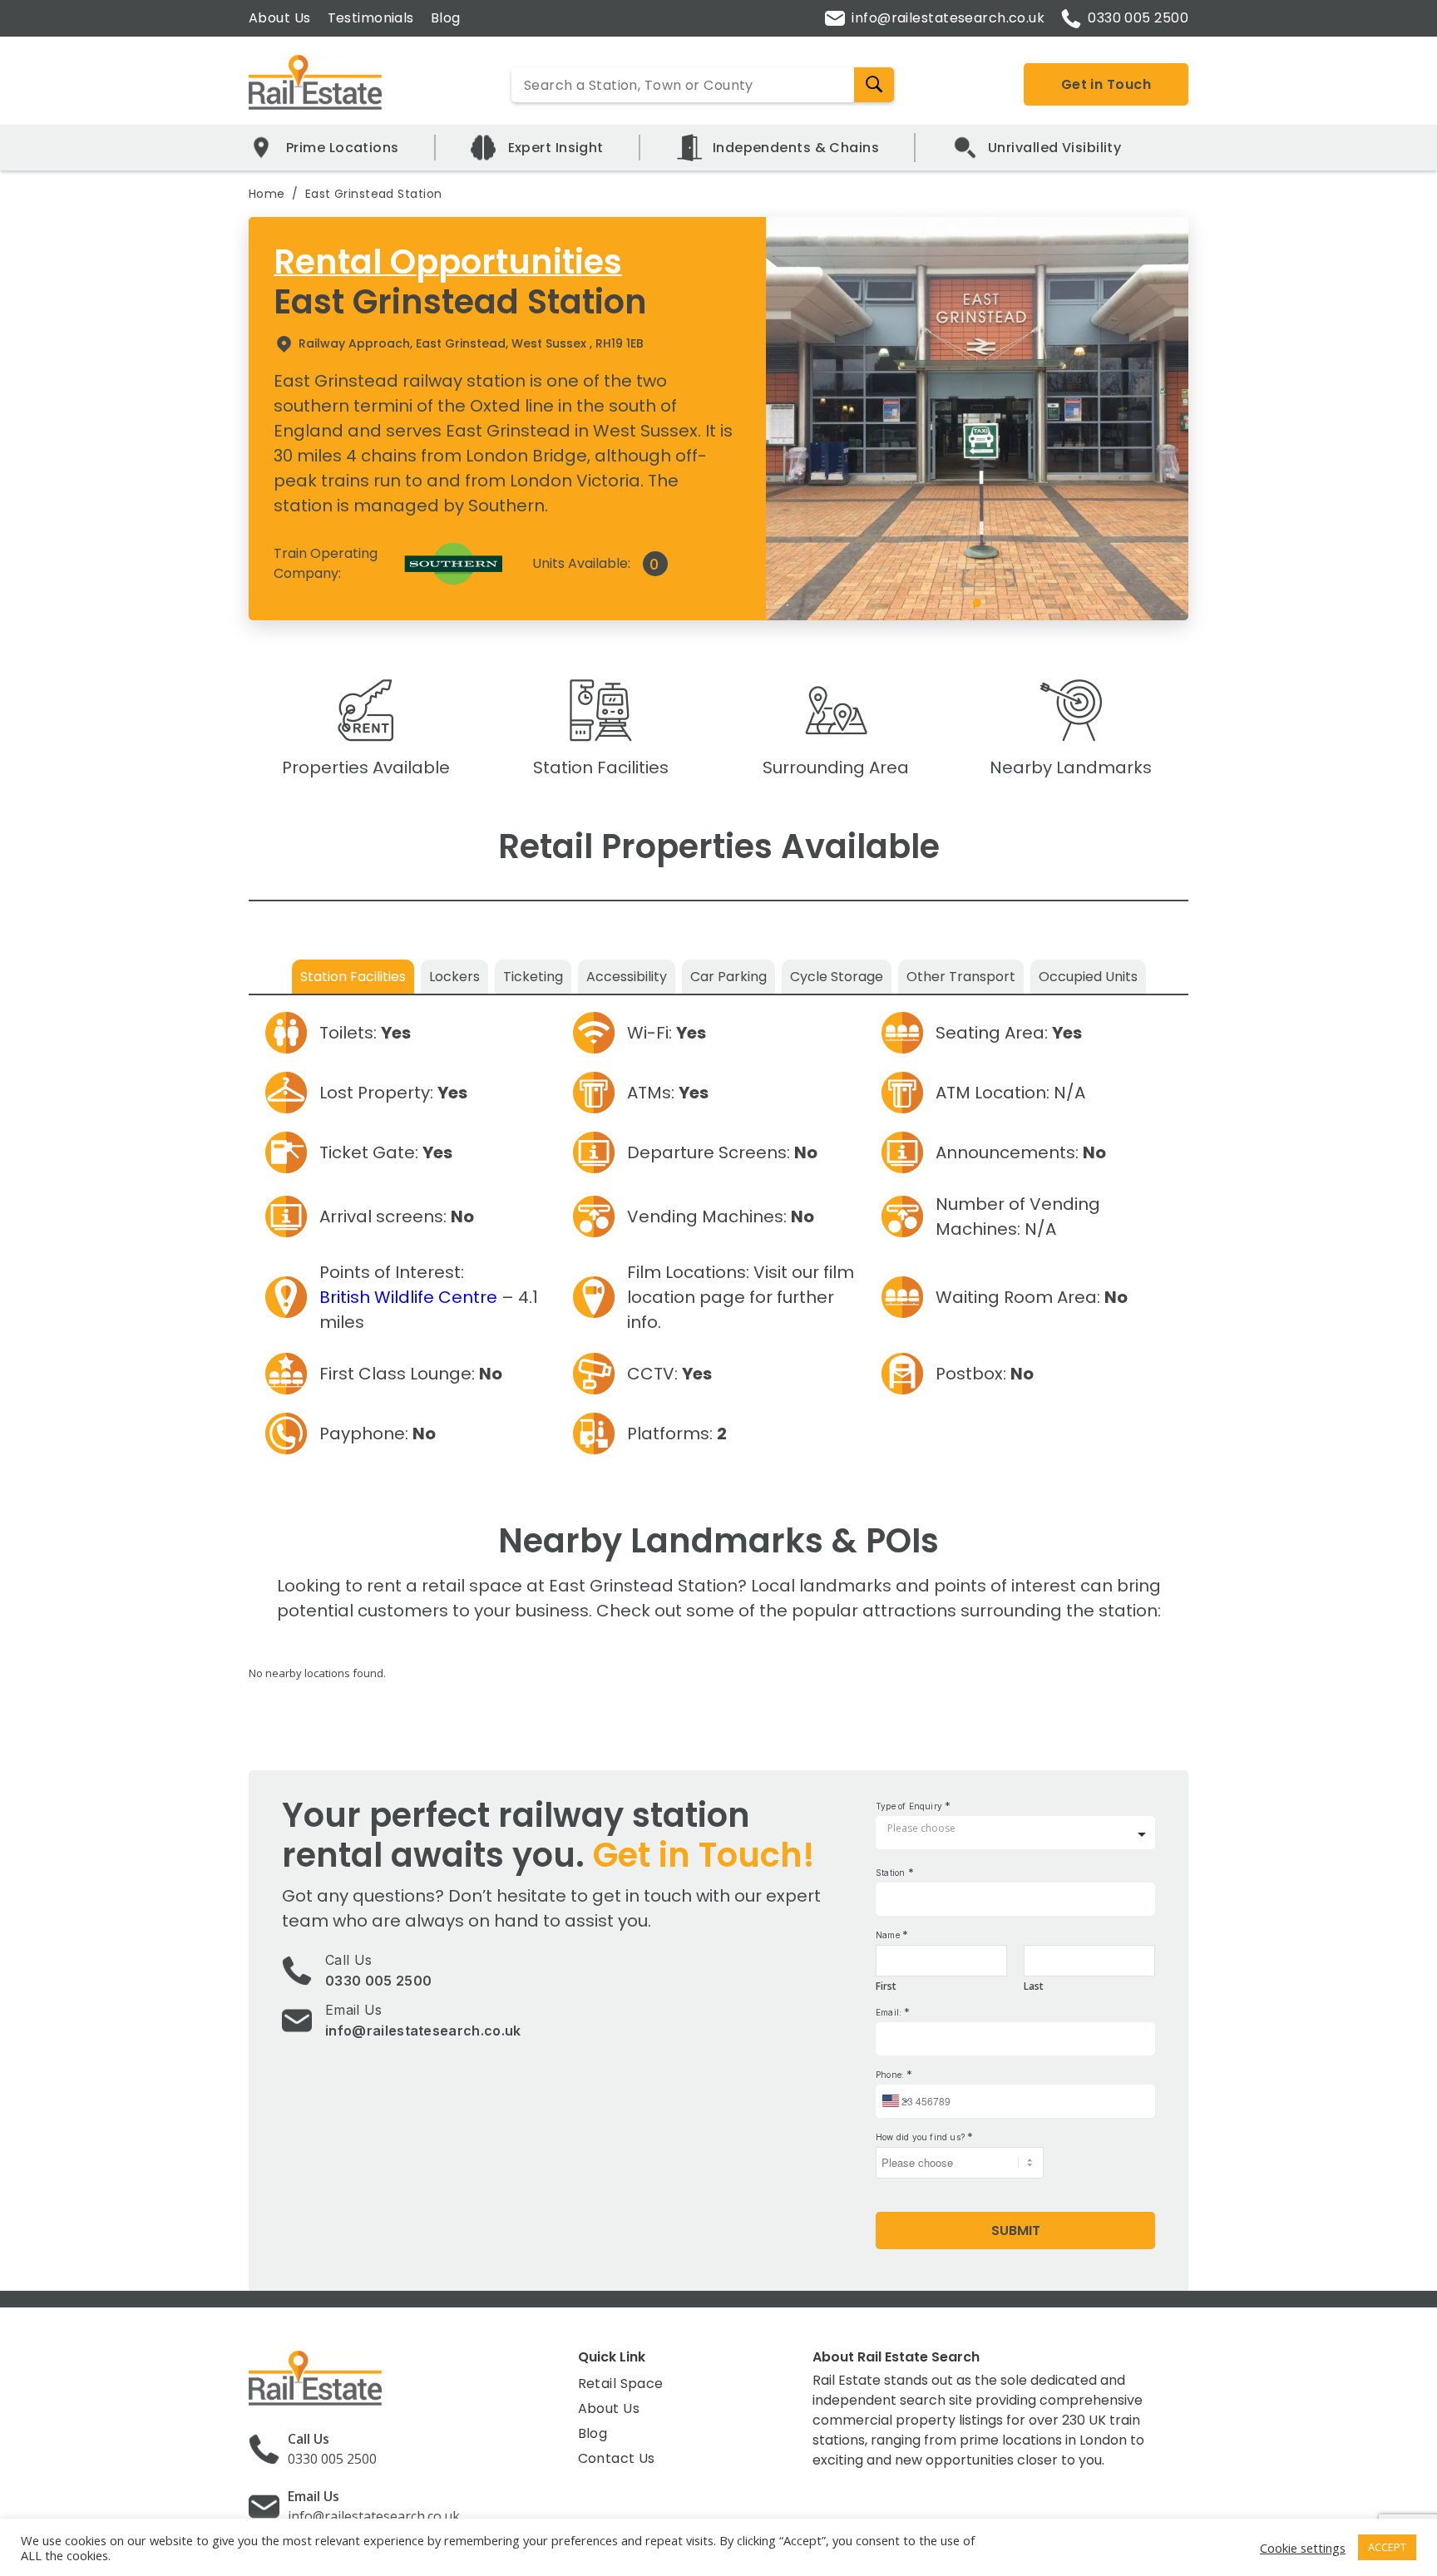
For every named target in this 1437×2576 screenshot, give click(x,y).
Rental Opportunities (448, 262)
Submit (1016, 2231)
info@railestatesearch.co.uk (948, 18)
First (886, 1986)
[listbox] (1015, 1835)
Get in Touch (1106, 84)
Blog (446, 18)
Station (895, 1872)
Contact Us (617, 2458)
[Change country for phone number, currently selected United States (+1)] (894, 2101)
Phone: (894, 2074)
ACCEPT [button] (1387, 2547)
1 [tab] (977, 604)
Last (1034, 1986)
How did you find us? (924, 2137)
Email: (893, 2012)
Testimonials (371, 18)
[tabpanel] (978, 418)
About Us (280, 18)
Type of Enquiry (913, 1806)
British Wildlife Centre (408, 1297)
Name (892, 1934)
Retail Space (621, 2384)
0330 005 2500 (1138, 18)
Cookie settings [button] (1303, 2548)
